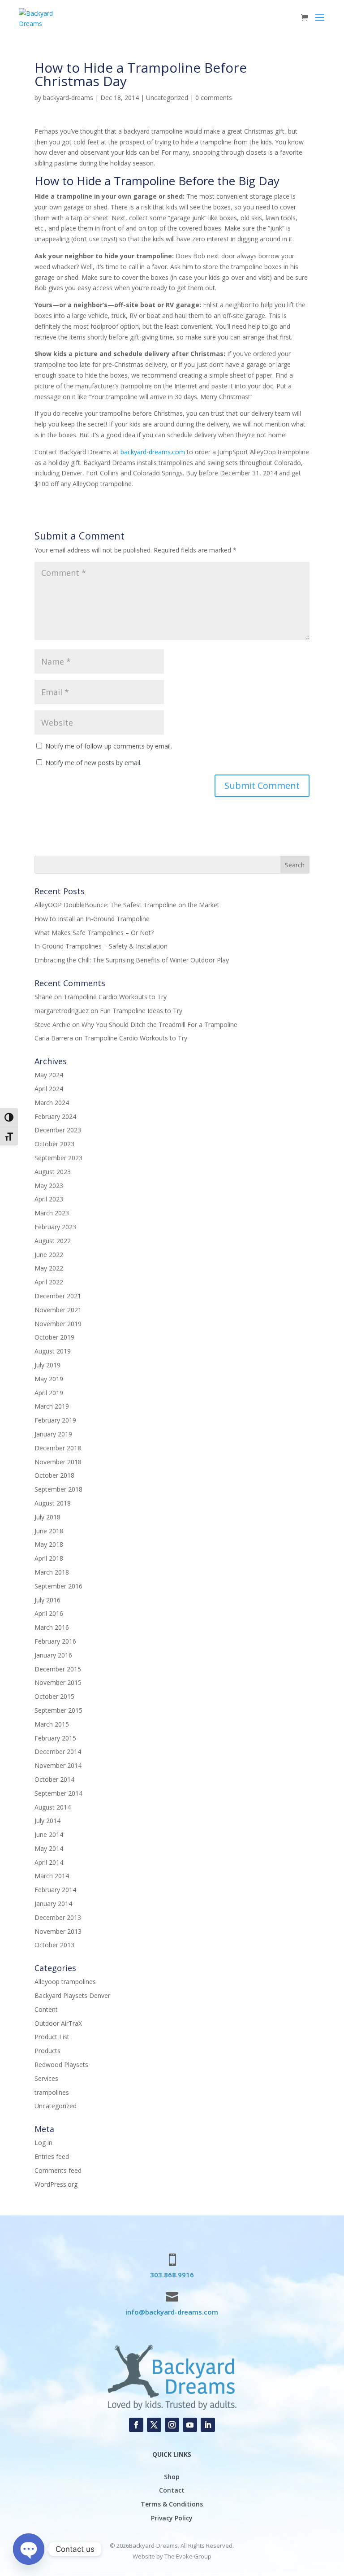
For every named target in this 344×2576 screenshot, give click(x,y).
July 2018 (47, 1517)
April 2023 (49, 1199)
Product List (52, 2037)
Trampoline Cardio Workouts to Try (115, 997)
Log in (43, 2143)
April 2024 (49, 1089)
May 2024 (49, 1075)
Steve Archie (52, 1025)
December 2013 (58, 1917)
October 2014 (54, 1779)
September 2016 (58, 1586)
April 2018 (49, 1558)
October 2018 (54, 1475)
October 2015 (54, 1696)
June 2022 (49, 1255)
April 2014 (49, 1862)
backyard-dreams (68, 98)
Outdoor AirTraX (58, 2023)
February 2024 (55, 1116)
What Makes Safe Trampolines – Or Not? (94, 933)
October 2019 (54, 1337)
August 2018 (53, 1503)
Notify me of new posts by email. (93, 763)
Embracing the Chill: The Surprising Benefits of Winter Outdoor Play (132, 960)
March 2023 (52, 1213)
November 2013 (58, 1931)
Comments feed (58, 2170)
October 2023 (54, 1144)
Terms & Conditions (172, 2504)
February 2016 (55, 1641)
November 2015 (58, 1682)
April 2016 (49, 1613)
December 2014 (58, 1751)
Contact (172, 2490)
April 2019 (49, 1393)
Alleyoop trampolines (65, 1982)
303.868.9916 (172, 2275)
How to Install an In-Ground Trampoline (92, 919)
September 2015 (58, 1710)
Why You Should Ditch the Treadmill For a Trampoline (159, 1025)
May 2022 (49, 1268)
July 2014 (47, 1821)
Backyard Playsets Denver (72, 1995)
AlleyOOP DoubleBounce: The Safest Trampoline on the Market (127, 905)
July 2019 (47, 1365)
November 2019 (58, 1324)
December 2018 (58, 1448)
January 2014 (53, 1904)
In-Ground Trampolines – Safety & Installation (101, 946)
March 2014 (52, 1876)
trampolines (52, 2092)
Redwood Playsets (61, 2065)
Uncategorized (167, 98)
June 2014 (49, 1834)
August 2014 (53, 1807)
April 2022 (49, 1282)
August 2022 (53, 1241)
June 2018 (49, 1531)
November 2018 (58, 1462)
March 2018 (52, 1572)
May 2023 (49, 1186)
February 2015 (55, 1738)
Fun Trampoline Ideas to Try (141, 1011)
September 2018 (58, 1489)
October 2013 (54, 1945)
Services (46, 2078)
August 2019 (53, 1351)
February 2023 (55, 1227)
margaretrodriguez (62, 1011)
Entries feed (52, 2156)
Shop (172, 2477)
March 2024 (52, 1103)
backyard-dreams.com (153, 452)
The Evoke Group (188, 2556)
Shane (43, 997)
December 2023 (58, 1130)
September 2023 (58, 1158)
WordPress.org (56, 2184)
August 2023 (53, 1172)
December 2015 (58, 1669)
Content (46, 2009)
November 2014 (58, 1765)
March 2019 (52, 1406)
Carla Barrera (54, 1038)
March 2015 (52, 1724)
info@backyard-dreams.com (172, 2312)
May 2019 (49, 1379)
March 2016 (52, 1627)
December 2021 (58, 1296)
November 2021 (58, 1310)
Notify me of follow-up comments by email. (109, 746)
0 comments (214, 98)
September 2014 (58, 1793)
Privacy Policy (172, 2518)
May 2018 (49, 1544)
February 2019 (55, 1420)
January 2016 (53, 1655)
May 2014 (49, 1848)
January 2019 (53, 1434)
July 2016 (47, 1600)
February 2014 (55, 1890)
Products (47, 2051)
